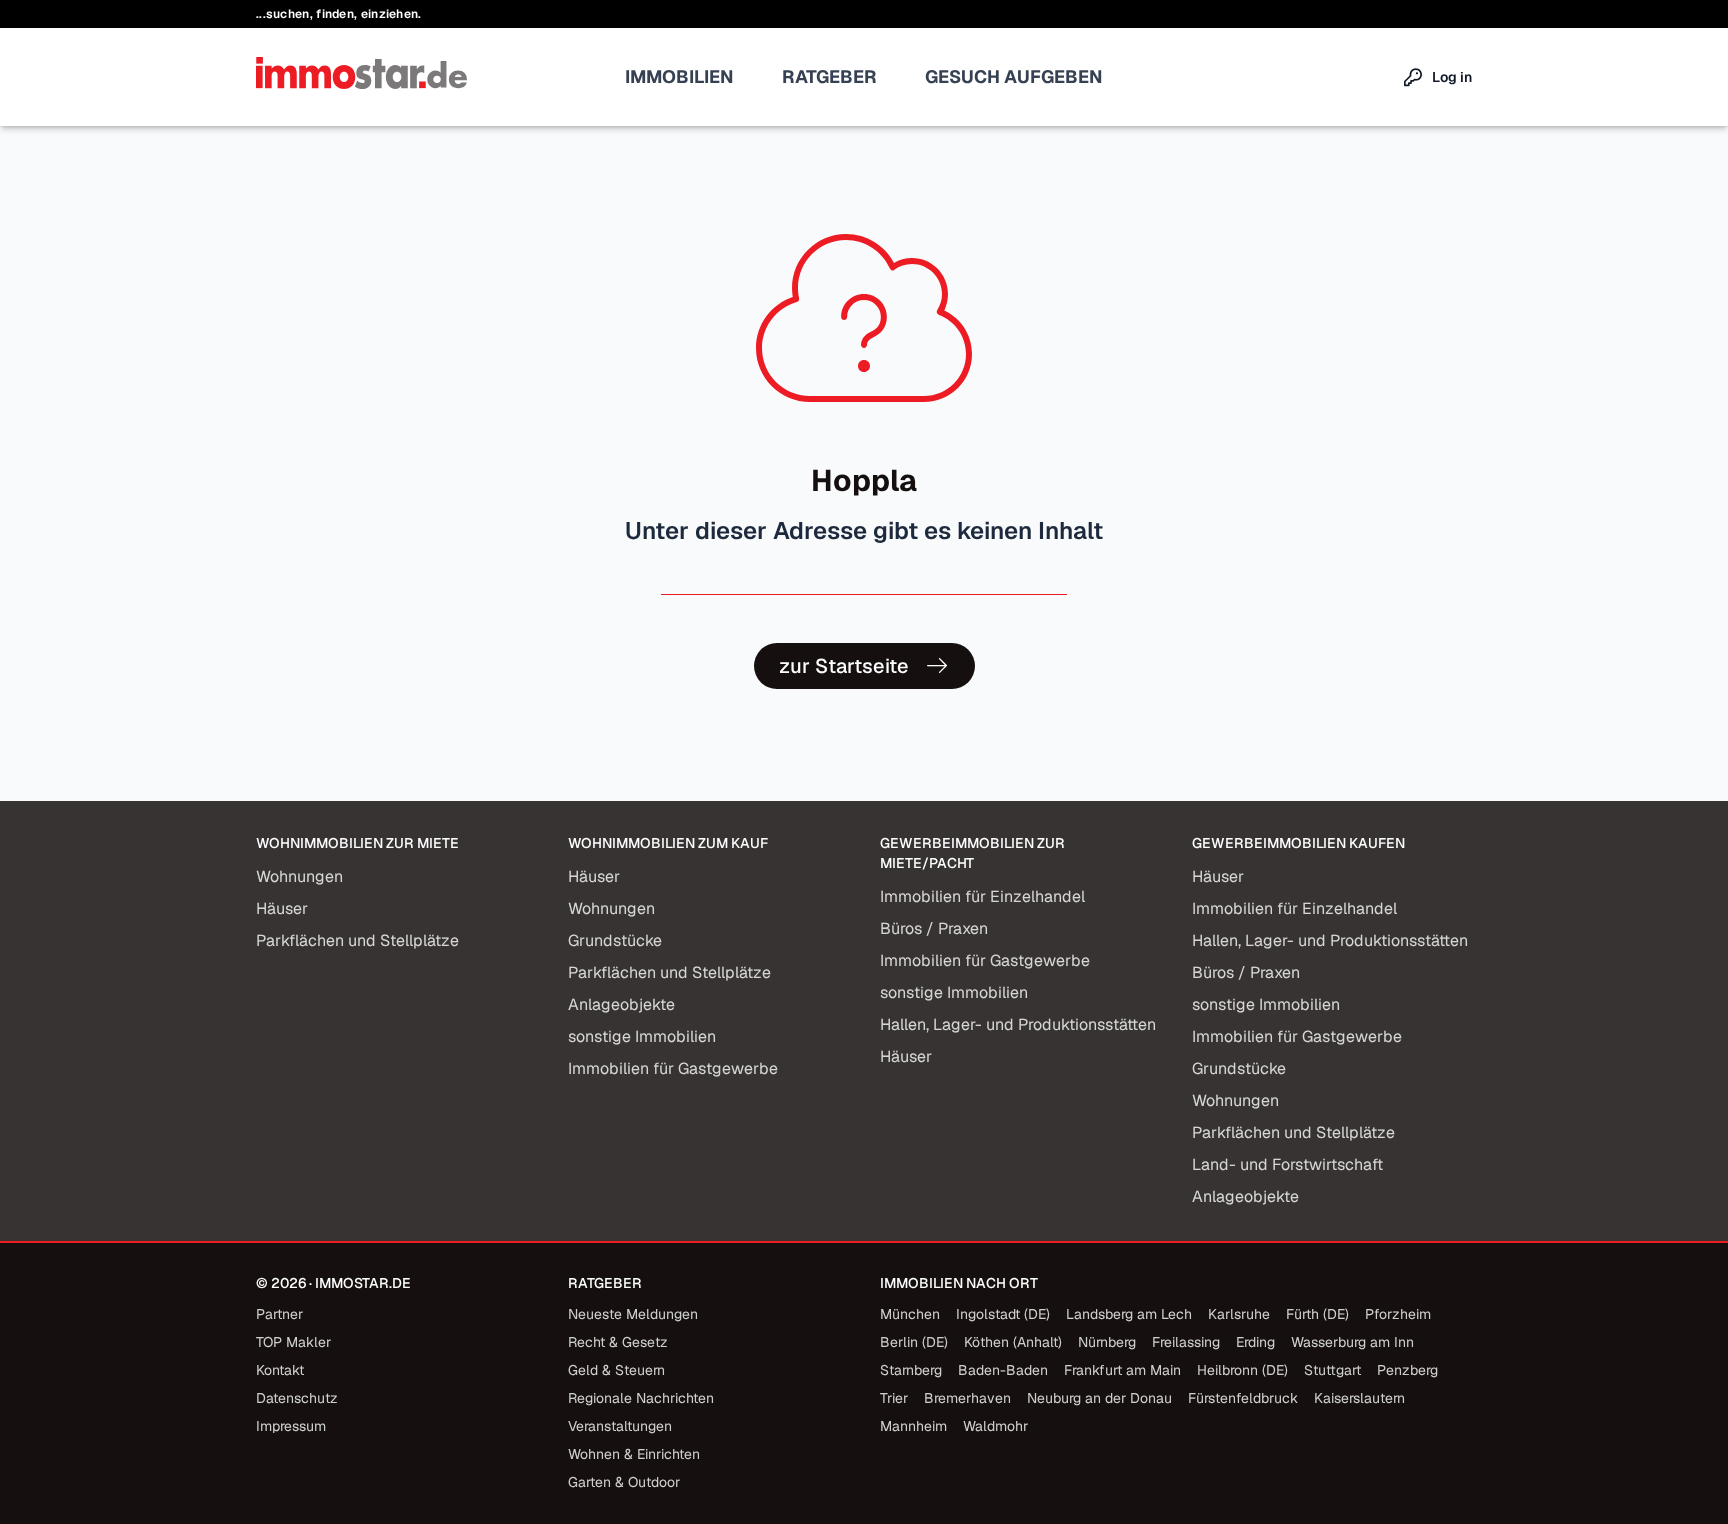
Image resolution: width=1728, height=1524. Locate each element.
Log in (1452, 77)
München (910, 1314)
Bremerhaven (967, 1398)
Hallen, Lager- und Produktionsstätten (1018, 1024)
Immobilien (679, 76)
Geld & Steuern (616, 1370)
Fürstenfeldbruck (1243, 1398)
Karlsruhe (1239, 1314)
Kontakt (280, 1370)
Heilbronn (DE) (1242, 1370)
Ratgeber (829, 76)
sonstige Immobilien (642, 1036)
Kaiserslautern (1359, 1398)
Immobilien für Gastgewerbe (673, 1068)
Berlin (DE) (914, 1342)
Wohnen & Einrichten (634, 1454)
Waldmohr (995, 1426)
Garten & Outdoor (624, 1482)
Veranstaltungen (620, 1426)
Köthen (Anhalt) (1013, 1342)
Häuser (282, 908)
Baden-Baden (1003, 1370)
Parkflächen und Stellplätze (357, 940)
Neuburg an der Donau (1099, 1398)
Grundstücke (615, 940)
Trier (894, 1398)
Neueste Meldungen (633, 1314)
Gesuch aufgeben (1014, 76)
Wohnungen (299, 876)
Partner (279, 1314)
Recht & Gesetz (618, 1342)
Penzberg (1407, 1370)
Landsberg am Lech (1129, 1314)
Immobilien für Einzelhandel (982, 896)
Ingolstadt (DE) (1003, 1314)
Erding (1255, 1342)
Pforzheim (1398, 1314)
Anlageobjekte (621, 1004)
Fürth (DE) (1317, 1314)
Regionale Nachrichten (641, 1398)
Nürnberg (1107, 1342)
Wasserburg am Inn (1352, 1342)
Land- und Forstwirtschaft (1287, 1164)
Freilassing (1186, 1342)
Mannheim (913, 1426)
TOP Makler (293, 1342)
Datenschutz (297, 1398)
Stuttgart (1332, 1370)
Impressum (291, 1426)
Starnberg (911, 1370)
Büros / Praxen (934, 928)
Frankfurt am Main (1122, 1370)
